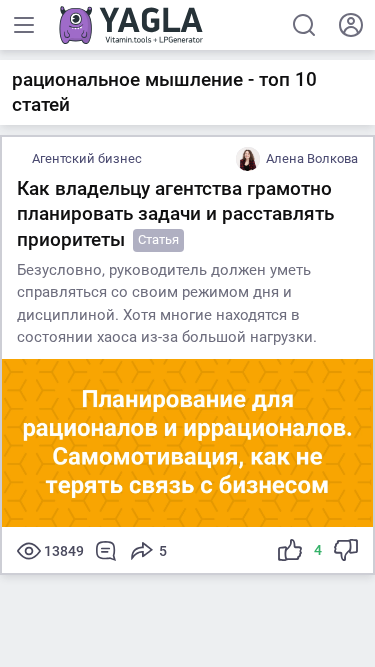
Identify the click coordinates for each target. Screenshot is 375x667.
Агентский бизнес (87, 158)
